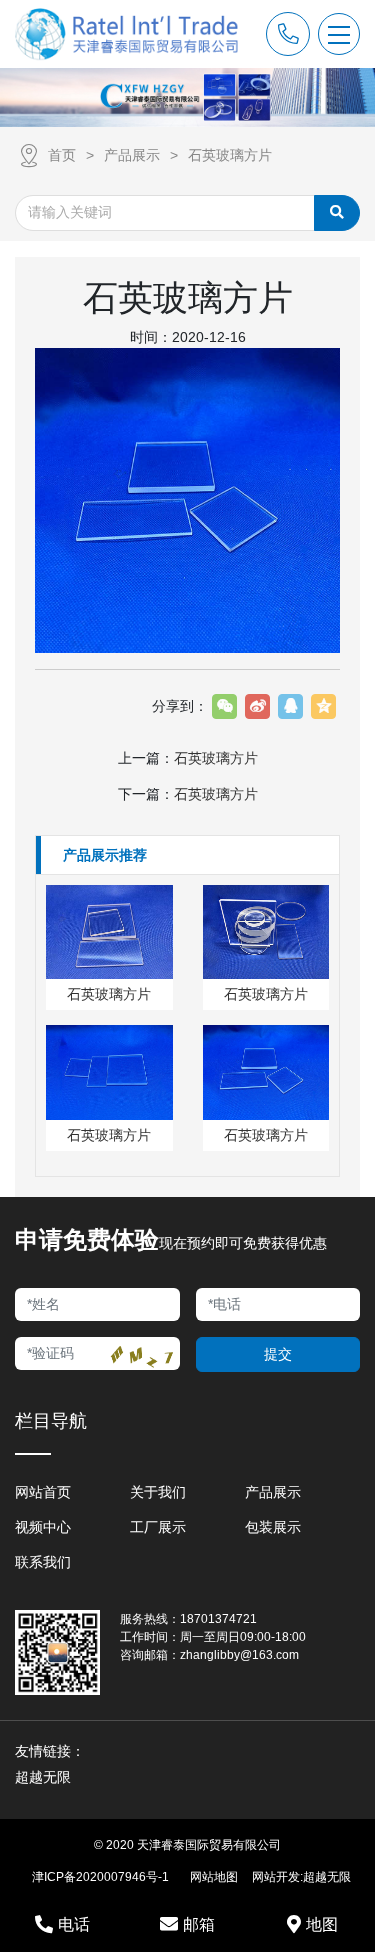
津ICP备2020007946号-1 (100, 1877)
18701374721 (218, 1619)
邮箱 (199, 1924)
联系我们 (43, 1562)
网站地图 (214, 1877)
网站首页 (43, 1492)
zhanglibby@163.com (239, 1655)
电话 (74, 1924)
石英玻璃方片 (230, 155)
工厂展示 (158, 1527)
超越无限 (327, 1877)
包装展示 (273, 1527)
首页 (62, 155)
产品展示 (132, 155)
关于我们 (158, 1492)
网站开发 (276, 1877)
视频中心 (43, 1527)
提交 (278, 1354)
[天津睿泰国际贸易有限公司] (127, 34)
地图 (322, 1924)
